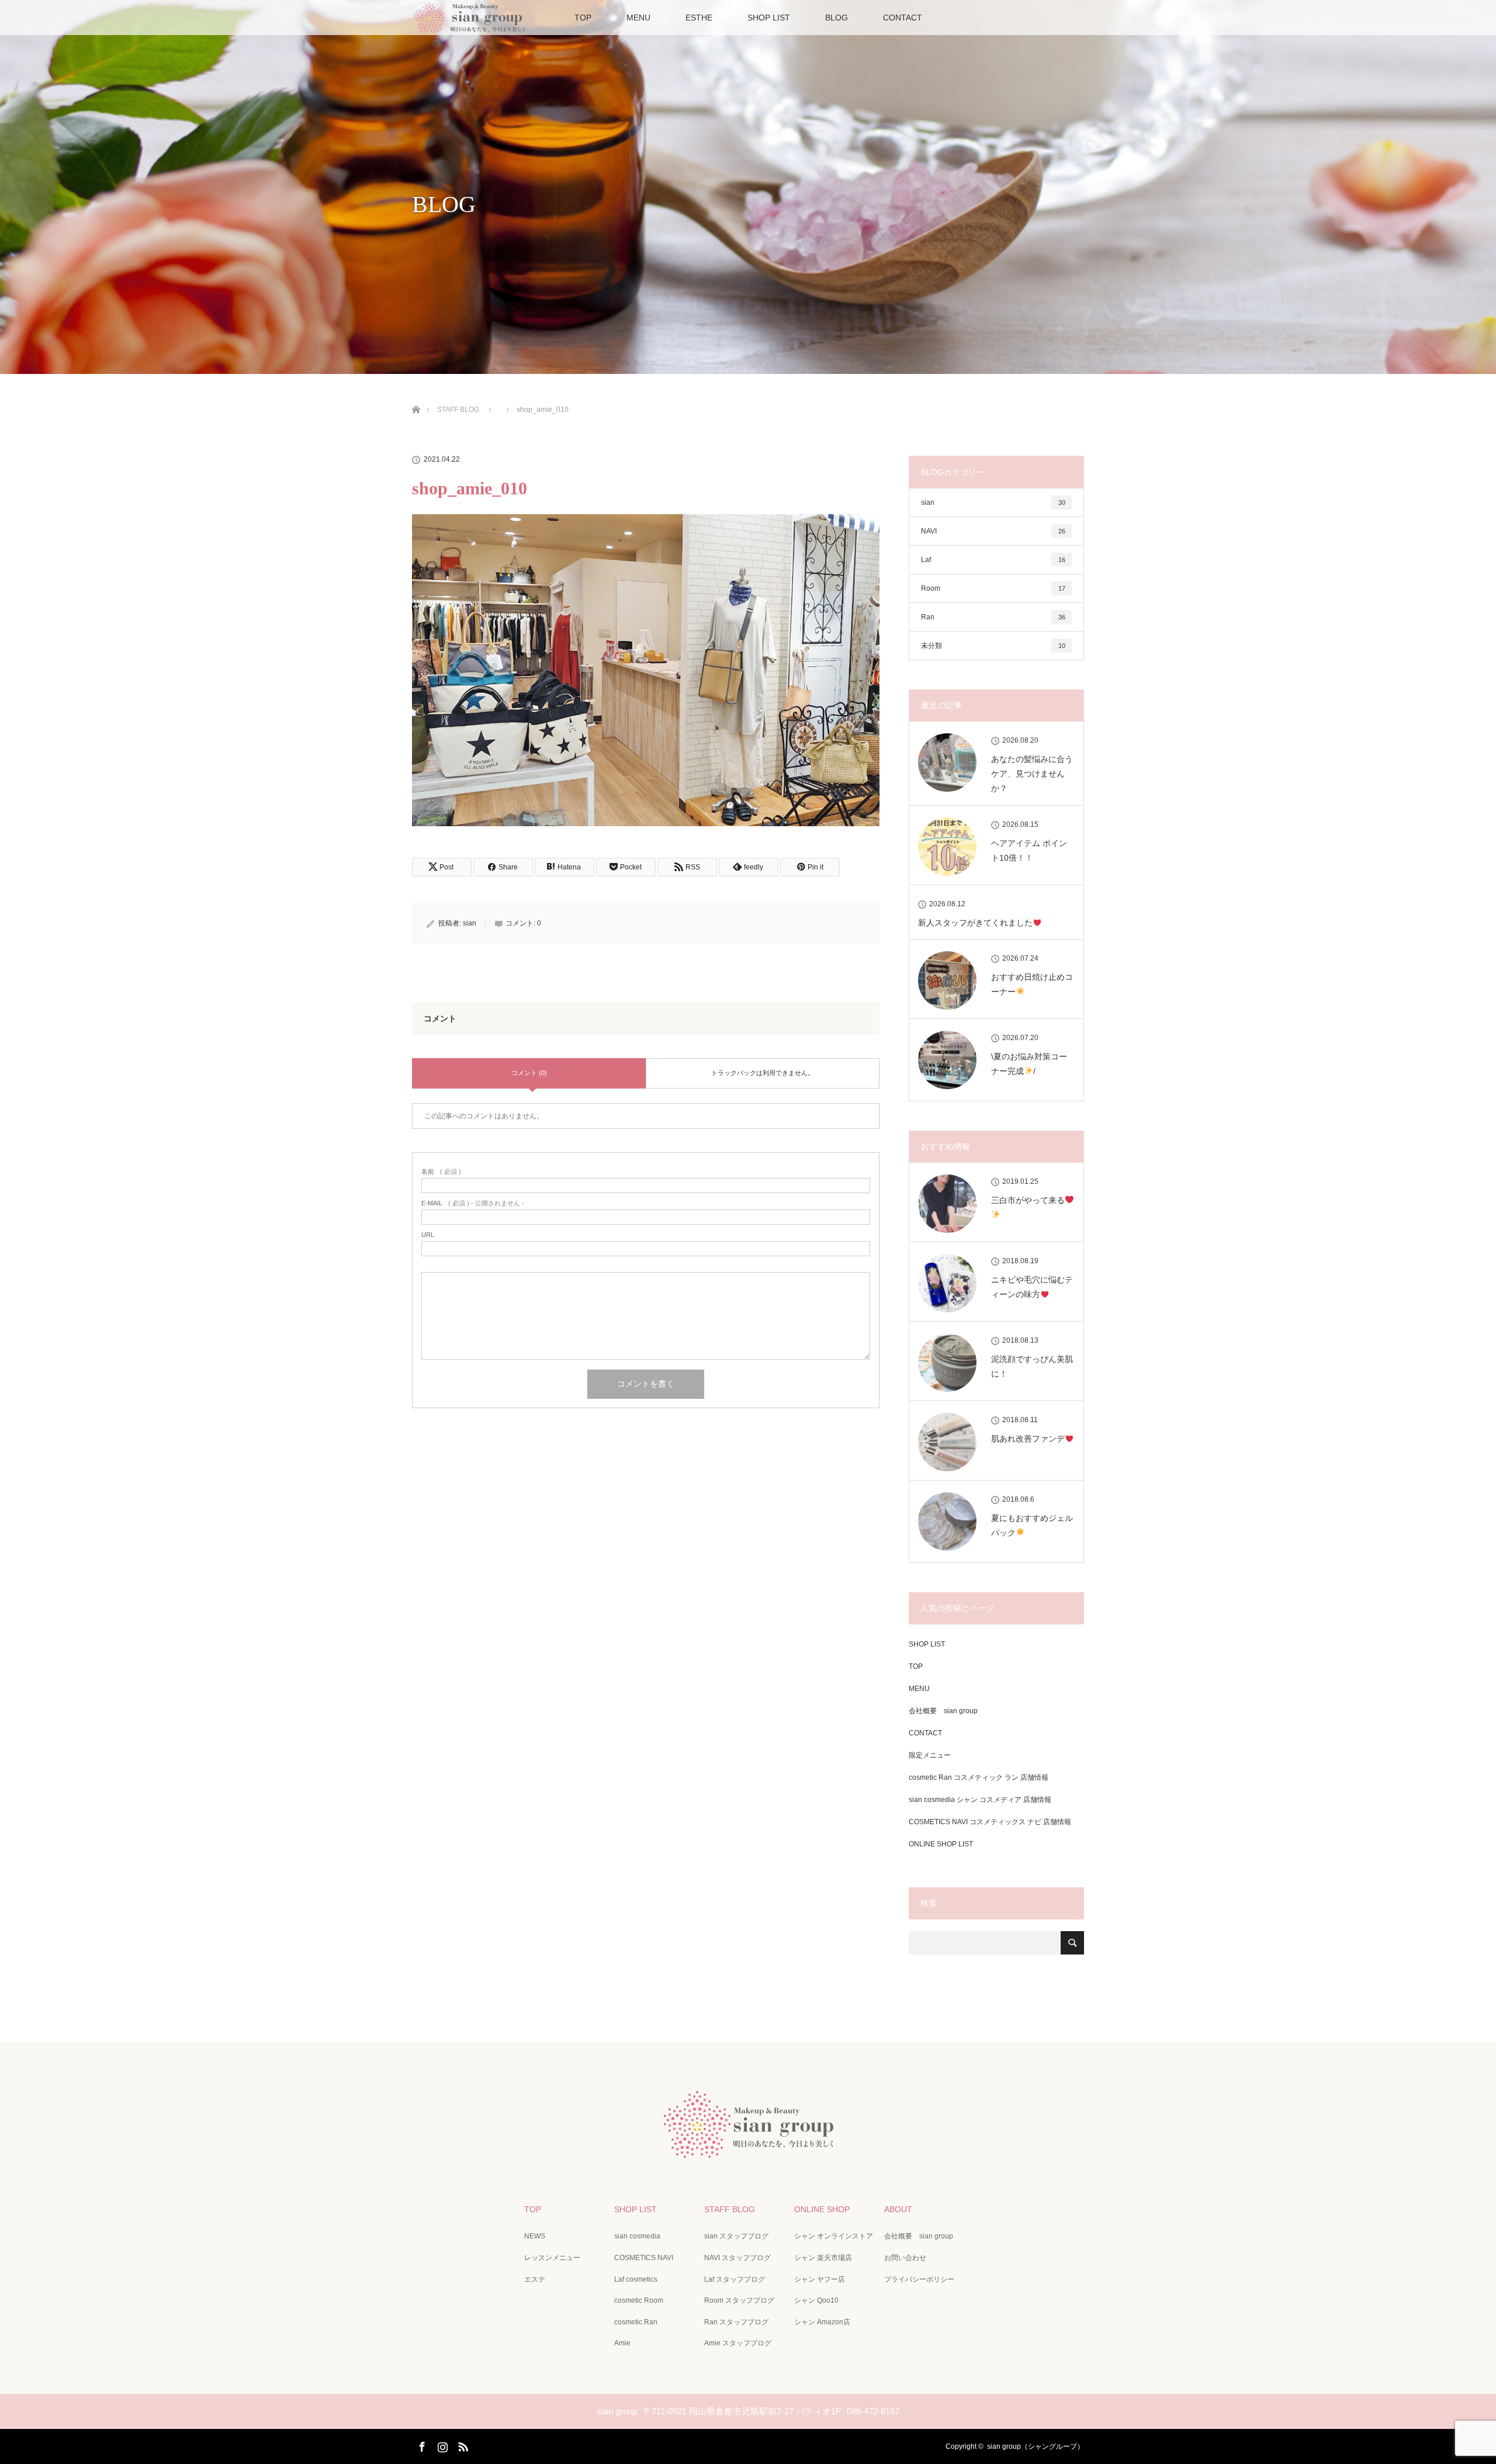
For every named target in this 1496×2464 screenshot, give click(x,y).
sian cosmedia (637, 2236)
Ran (993, 617)
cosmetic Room (639, 2300)
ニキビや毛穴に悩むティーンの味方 (1032, 1287)
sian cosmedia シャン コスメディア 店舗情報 (980, 1800)
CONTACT (903, 18)
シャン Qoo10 (816, 2300)
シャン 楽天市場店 (823, 2258)
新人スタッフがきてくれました (975, 923)
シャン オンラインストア (834, 2236)
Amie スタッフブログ (738, 2343)
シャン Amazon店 (822, 2322)
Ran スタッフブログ (736, 2322)
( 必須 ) (441, 1172)
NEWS (535, 2236)
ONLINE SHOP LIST (941, 1844)
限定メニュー (930, 1755)
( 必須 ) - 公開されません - (473, 1203)
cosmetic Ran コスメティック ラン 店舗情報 (979, 1777)
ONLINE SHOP (822, 2209)
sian (470, 923)
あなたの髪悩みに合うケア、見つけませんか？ (1032, 774)
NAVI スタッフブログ (737, 2258)
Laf (993, 560)
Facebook (421, 2445)
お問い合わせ (905, 2258)
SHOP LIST (769, 18)
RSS (462, 2445)
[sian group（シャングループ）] (748, 2149)
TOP (583, 18)
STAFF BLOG (730, 2209)
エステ (535, 2279)
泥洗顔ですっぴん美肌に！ (1032, 1366)
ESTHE (699, 18)
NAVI (993, 531)
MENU (638, 18)
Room (993, 588)
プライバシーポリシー (919, 2279)
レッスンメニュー (552, 2258)
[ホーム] (416, 396)
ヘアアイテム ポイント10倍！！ (1029, 850)
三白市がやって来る (1028, 1200)
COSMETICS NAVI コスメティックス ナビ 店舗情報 (990, 1822)
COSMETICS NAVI (644, 2258)
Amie (622, 2343)
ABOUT (898, 2209)
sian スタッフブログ (736, 2236)
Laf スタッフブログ (735, 2279)
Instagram (441, 2445)
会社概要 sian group (943, 1711)
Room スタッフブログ (739, 2300)
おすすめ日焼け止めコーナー (1032, 984)
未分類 (993, 646)
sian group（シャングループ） (1036, 2446)
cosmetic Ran (636, 2322)
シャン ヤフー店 (820, 2279)
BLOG (837, 18)
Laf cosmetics (636, 2279)
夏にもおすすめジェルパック (1032, 1525)
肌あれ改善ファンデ (1028, 1439)
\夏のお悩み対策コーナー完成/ (1029, 1064)
